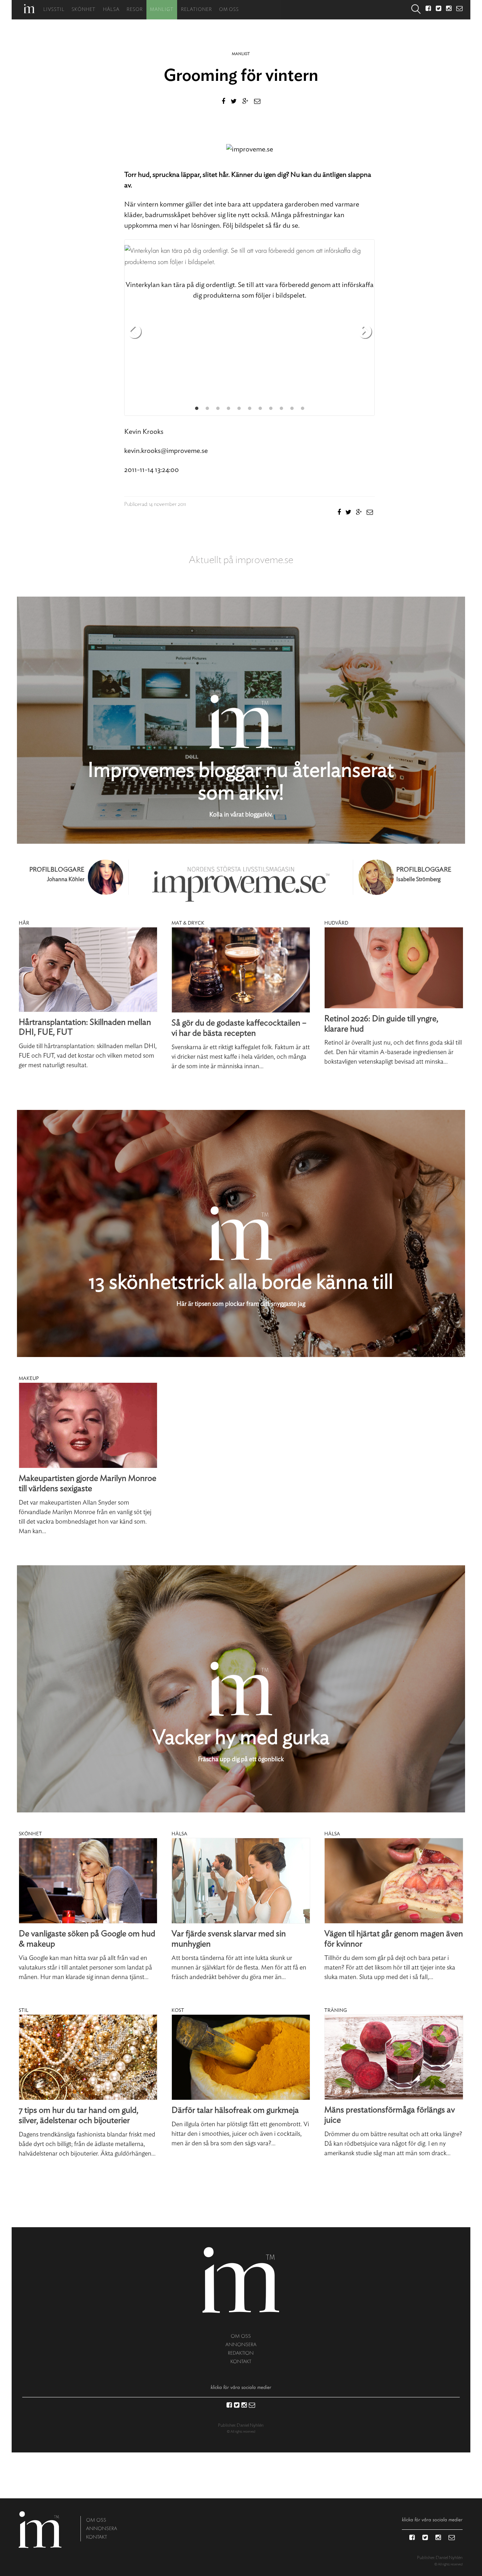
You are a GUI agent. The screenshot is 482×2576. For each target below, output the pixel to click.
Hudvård (336, 923)
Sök (416, 10)
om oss (241, 2336)
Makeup (29, 1379)
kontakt (241, 2362)
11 (302, 408)
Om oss (229, 10)
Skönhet (84, 10)
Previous (134, 332)
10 (292, 408)
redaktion (241, 2353)
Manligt (162, 10)
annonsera (241, 2345)
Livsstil (54, 10)
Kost (178, 2010)
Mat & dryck (188, 923)
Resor (135, 10)
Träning (336, 2010)
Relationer (197, 10)
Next (365, 332)
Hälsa (111, 10)
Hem (29, 9)
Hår (24, 923)
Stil (23, 2010)
